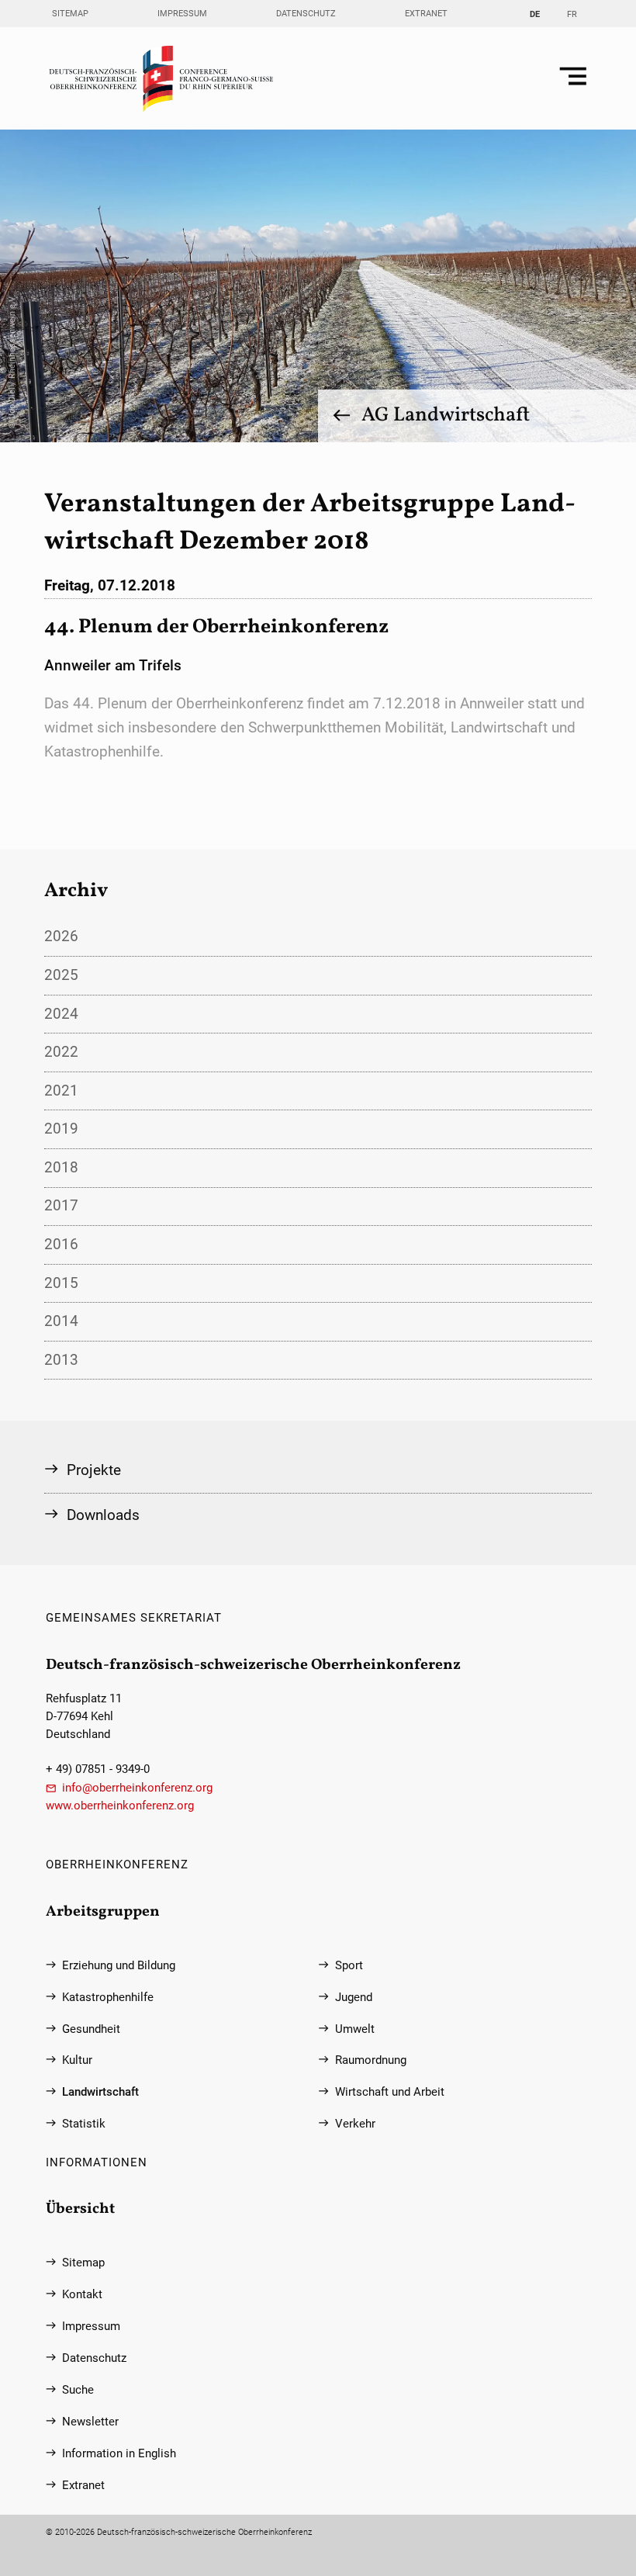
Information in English (119, 2454)
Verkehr (355, 2124)
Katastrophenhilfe (108, 1998)
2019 (61, 1129)
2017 (61, 1205)
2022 (61, 1052)
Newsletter (90, 2422)
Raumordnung (371, 2060)
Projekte (94, 1470)
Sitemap (70, 14)
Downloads (103, 1515)
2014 (61, 1321)
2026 (61, 936)
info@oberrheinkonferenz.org (137, 1788)
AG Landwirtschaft (446, 415)
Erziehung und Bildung (119, 1966)
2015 (61, 1283)
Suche (78, 2390)
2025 (61, 975)
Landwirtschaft (100, 2092)
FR (572, 14)
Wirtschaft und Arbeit (390, 2092)
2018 (61, 1167)
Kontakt (82, 2295)
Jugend (354, 1998)
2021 (61, 1091)
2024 (61, 1014)
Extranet (426, 14)
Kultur (77, 2060)
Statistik (84, 2124)
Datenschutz (306, 14)
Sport (349, 1966)
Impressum (182, 14)
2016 (61, 1244)
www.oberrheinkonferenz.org (120, 1806)
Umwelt (355, 2029)
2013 (61, 1360)
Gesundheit (91, 2029)
